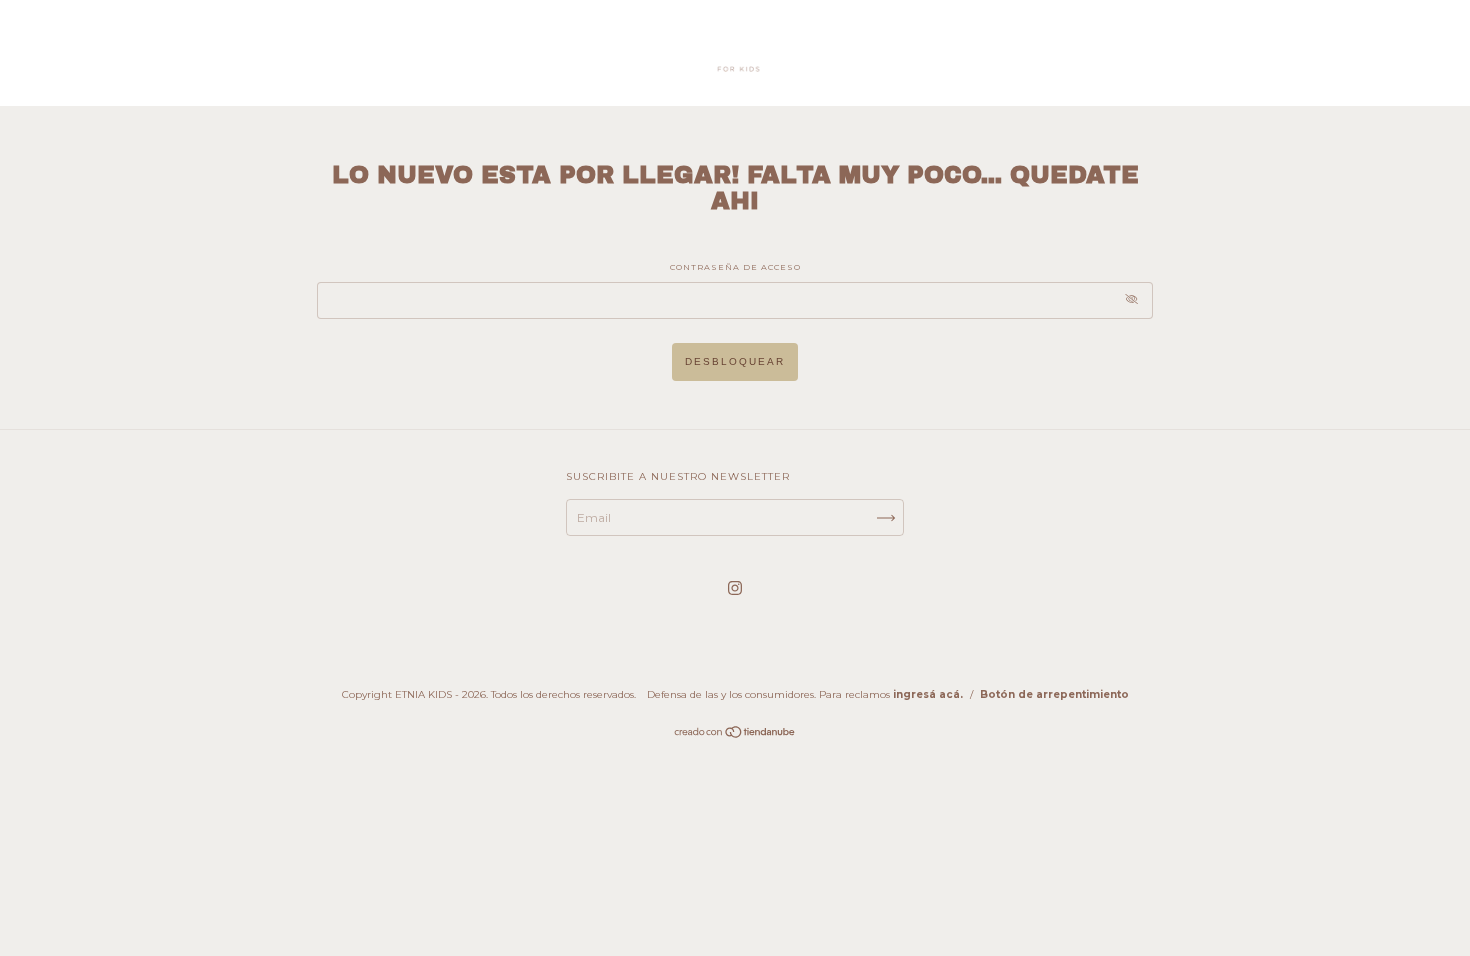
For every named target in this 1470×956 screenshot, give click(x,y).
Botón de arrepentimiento (1054, 694)
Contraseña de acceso (735, 267)
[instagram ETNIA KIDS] (735, 587)
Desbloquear (735, 361)
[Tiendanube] (735, 734)
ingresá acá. (928, 694)
